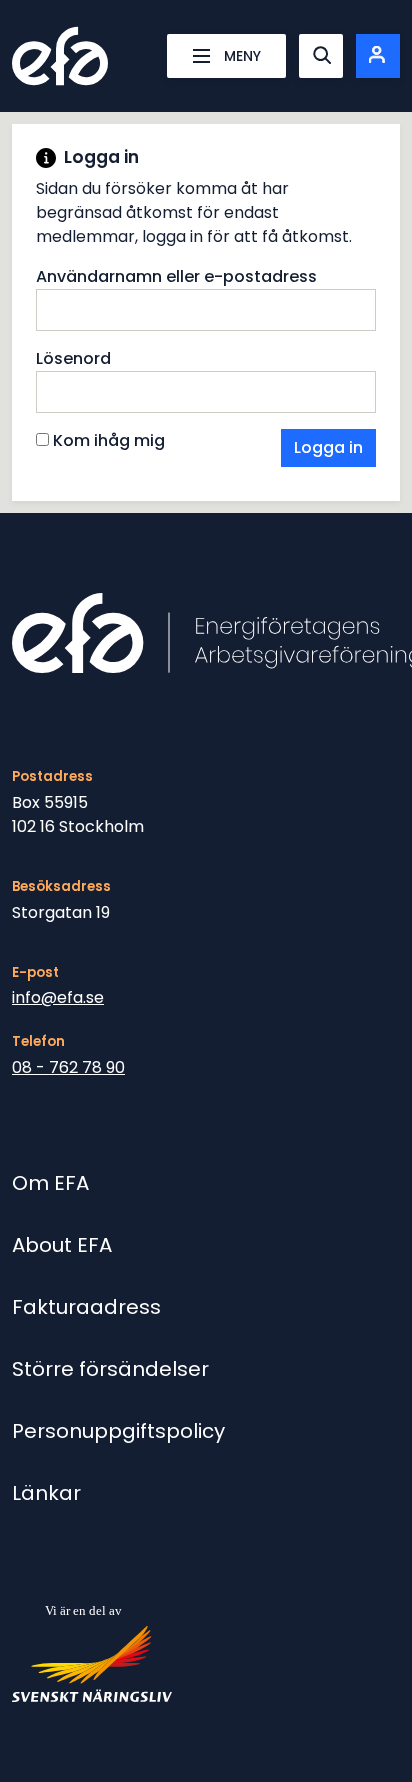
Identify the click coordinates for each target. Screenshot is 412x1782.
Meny (242, 56)
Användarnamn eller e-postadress (176, 276)
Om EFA (50, 1183)
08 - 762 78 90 (68, 1067)
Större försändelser (110, 1369)
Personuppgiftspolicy (118, 1431)
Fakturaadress (86, 1307)
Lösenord (73, 358)
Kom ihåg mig (107, 440)
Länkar (46, 1493)
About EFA (62, 1245)
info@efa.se (58, 997)
